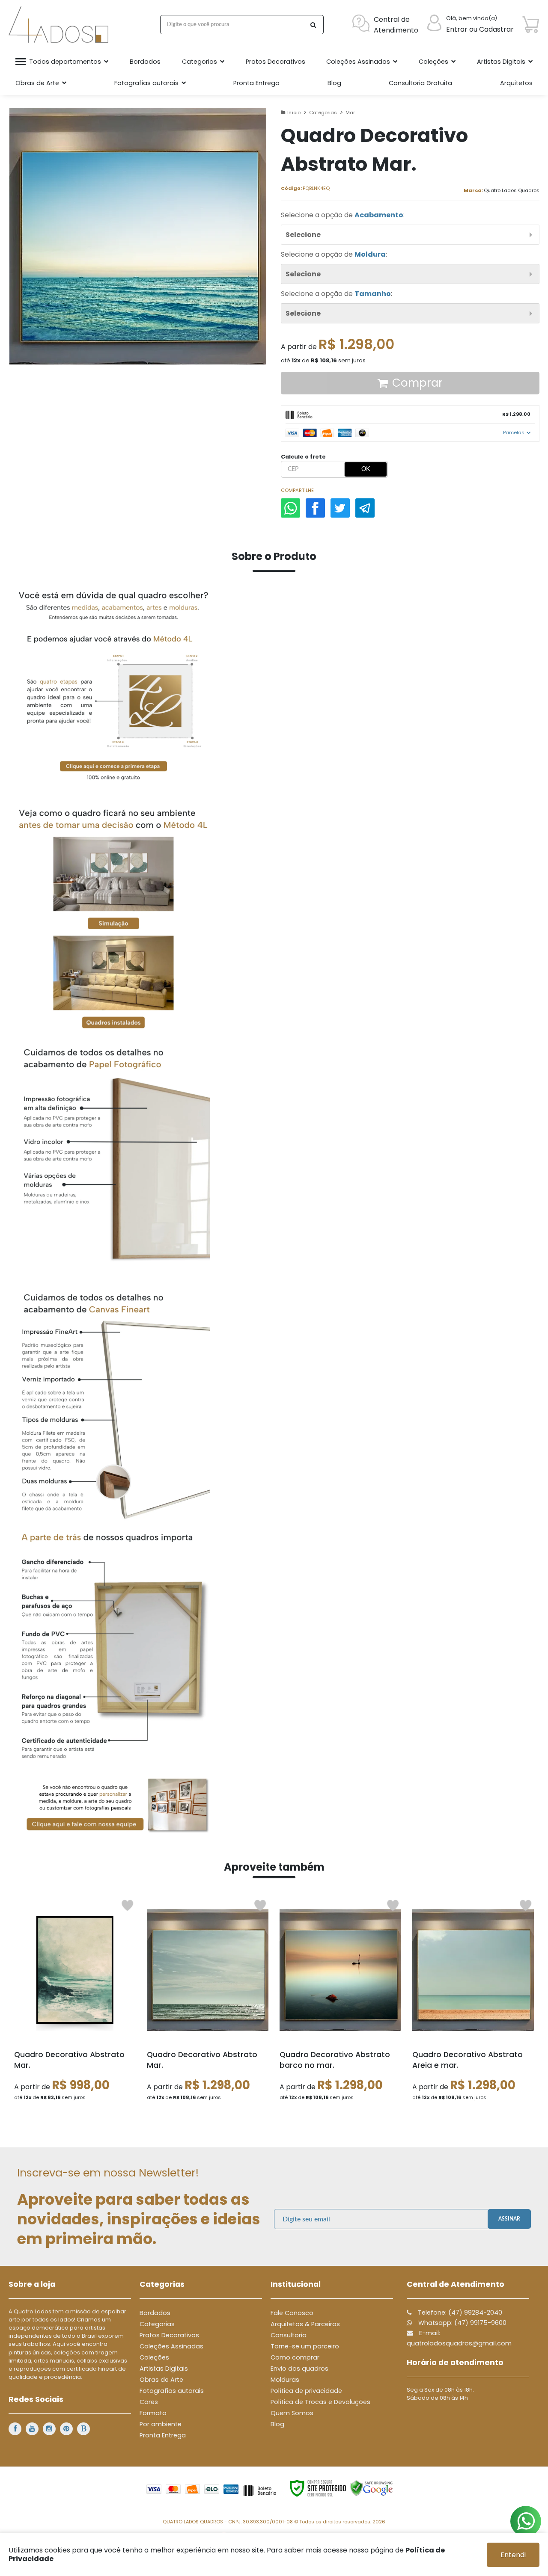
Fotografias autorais (172, 2391)
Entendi (513, 2555)
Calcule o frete (303, 457)
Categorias (323, 113)
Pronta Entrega (163, 2435)
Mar (350, 113)
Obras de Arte (161, 2380)
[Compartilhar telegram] (365, 508)
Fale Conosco (292, 2313)
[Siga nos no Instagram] (49, 2429)
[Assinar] (509, 2219)
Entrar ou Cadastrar (480, 29)
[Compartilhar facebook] (315, 508)
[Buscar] (313, 25)
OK (366, 469)
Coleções (154, 2357)
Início (294, 113)
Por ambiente (161, 2424)
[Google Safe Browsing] (372, 2488)
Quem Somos (292, 2413)
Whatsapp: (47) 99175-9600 (462, 2323)
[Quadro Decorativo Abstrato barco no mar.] (340, 2003)
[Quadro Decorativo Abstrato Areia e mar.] (473, 2003)
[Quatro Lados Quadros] (61, 25)
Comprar (417, 383)
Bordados (155, 2313)
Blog (277, 2424)
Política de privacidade (306, 2391)
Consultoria (289, 2335)
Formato (153, 2413)
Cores (149, 2402)
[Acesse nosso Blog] (83, 2429)
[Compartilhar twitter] (340, 508)
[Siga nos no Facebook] (15, 2429)
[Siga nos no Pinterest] (66, 2429)
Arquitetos (516, 83)
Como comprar (295, 2357)
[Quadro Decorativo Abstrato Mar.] (75, 2003)
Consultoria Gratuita (420, 83)
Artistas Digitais (164, 2369)
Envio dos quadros (299, 2369)
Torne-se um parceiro (305, 2346)
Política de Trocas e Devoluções (320, 2402)
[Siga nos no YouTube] (32, 2429)
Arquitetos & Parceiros (305, 2324)
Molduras (285, 2380)
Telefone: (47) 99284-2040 (459, 2312)
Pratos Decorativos (169, 2335)
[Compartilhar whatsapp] (290, 508)
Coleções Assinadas (171, 2346)
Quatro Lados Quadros (512, 190)
